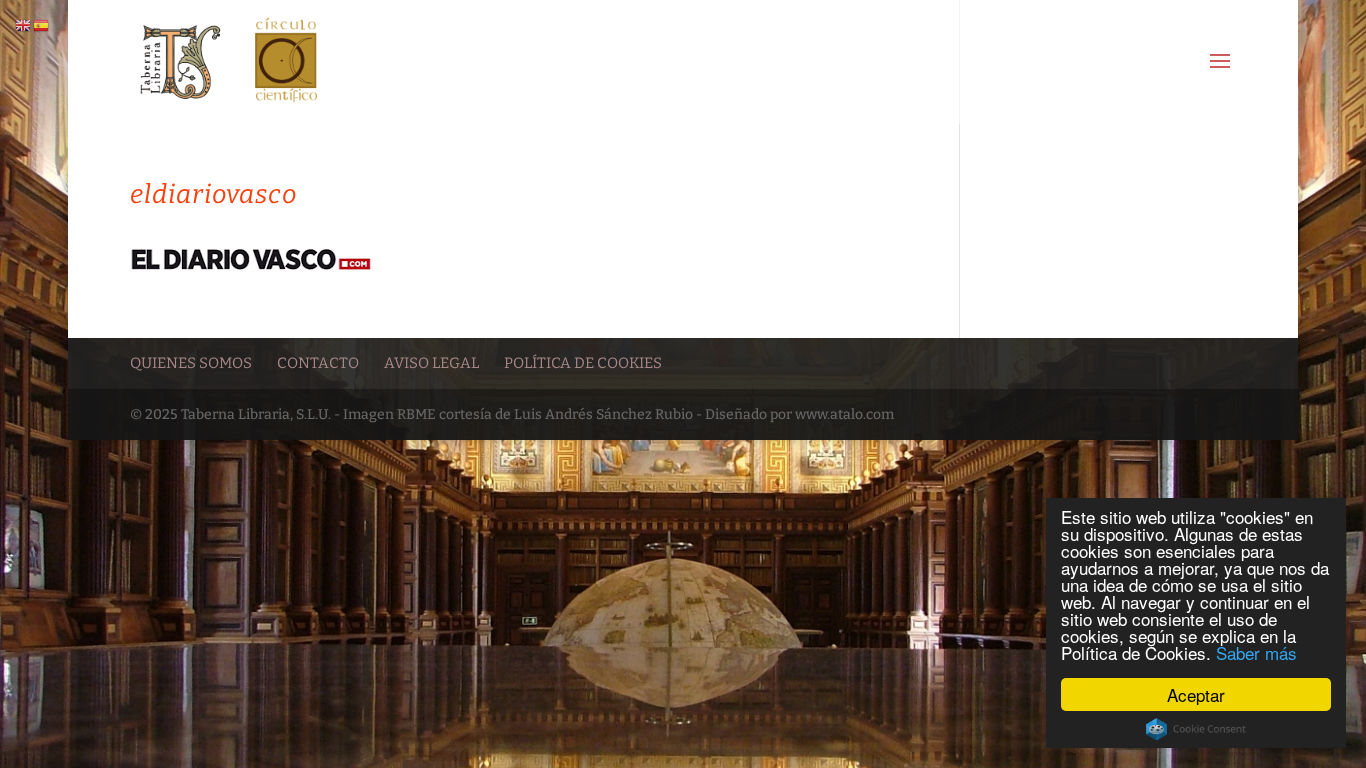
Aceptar (1196, 694)
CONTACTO (318, 363)
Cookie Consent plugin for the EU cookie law (1196, 729)
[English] (24, 25)
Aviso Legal (431, 363)
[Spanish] (42, 25)
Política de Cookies (583, 363)
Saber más (1256, 652)
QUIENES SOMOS (191, 363)
